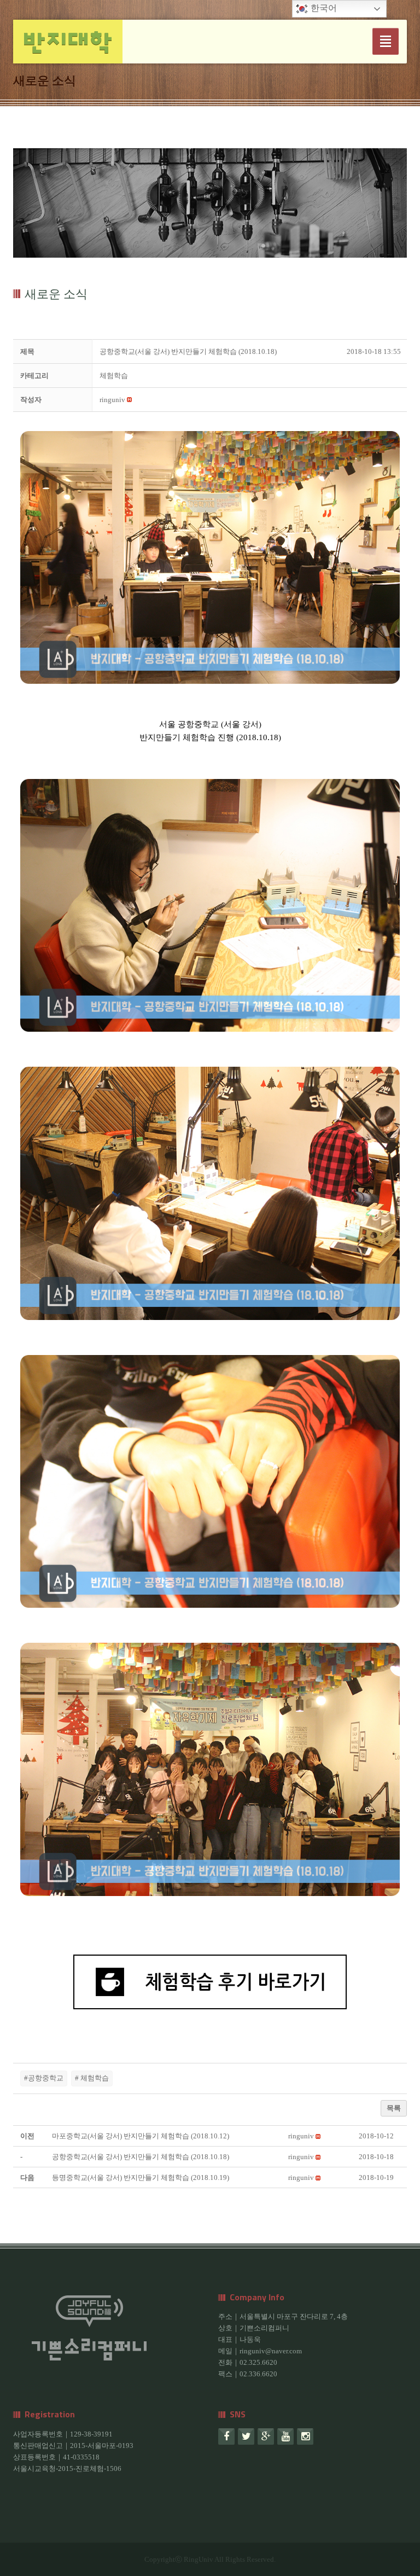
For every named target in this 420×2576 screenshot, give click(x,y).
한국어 (323, 8)
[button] (112, 400)
